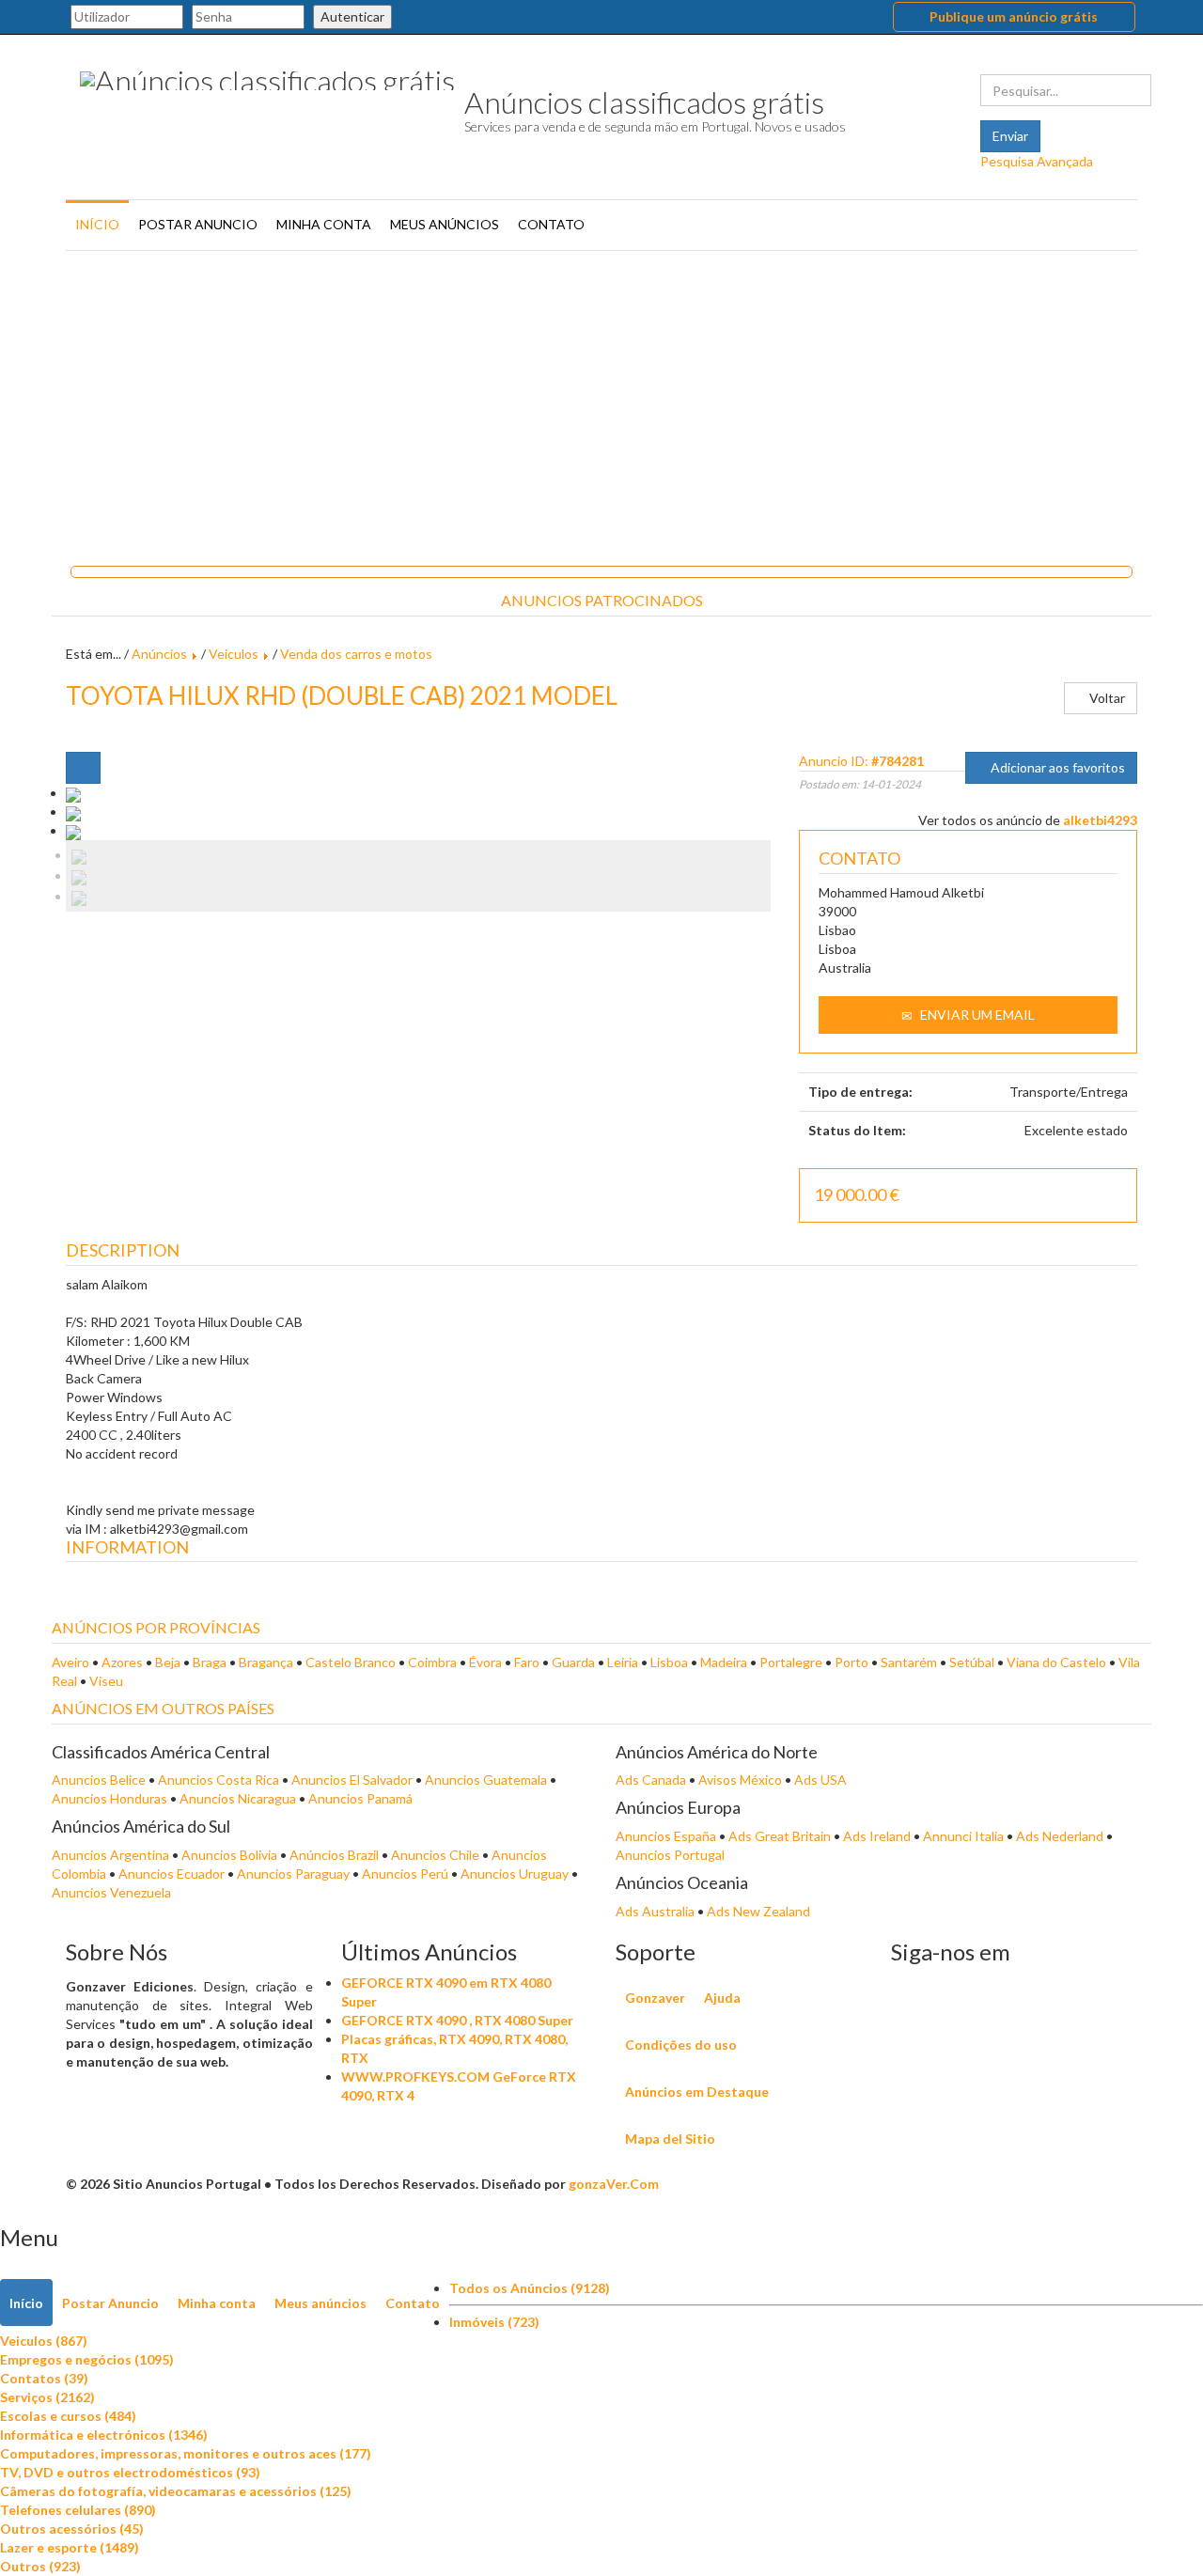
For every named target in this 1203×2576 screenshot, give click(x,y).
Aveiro (70, 1662)
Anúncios (159, 654)
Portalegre (791, 1662)
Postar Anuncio (198, 224)
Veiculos (234, 654)
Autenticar (352, 16)
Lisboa (669, 1662)
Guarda (573, 1662)
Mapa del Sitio (670, 2139)
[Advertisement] (601, 401)
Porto (851, 1662)
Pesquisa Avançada (1037, 161)
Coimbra (432, 1662)
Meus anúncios (445, 224)
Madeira (724, 1662)
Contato (551, 224)
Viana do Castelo (1056, 1662)
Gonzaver (655, 1998)
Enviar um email (976, 1015)
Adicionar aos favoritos (1056, 767)
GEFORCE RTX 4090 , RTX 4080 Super (457, 2020)
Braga (210, 1662)
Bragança (266, 1662)
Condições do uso (681, 2045)
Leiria (623, 1662)
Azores (122, 1662)
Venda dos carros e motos (356, 654)
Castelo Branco (351, 1662)
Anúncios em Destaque (697, 2092)
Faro (527, 1662)
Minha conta (324, 224)
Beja (168, 1662)
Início (97, 224)
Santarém (909, 1662)
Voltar (1106, 698)
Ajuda (722, 1998)
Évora (485, 1662)
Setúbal (972, 1662)
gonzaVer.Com (614, 2184)
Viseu (106, 1681)
